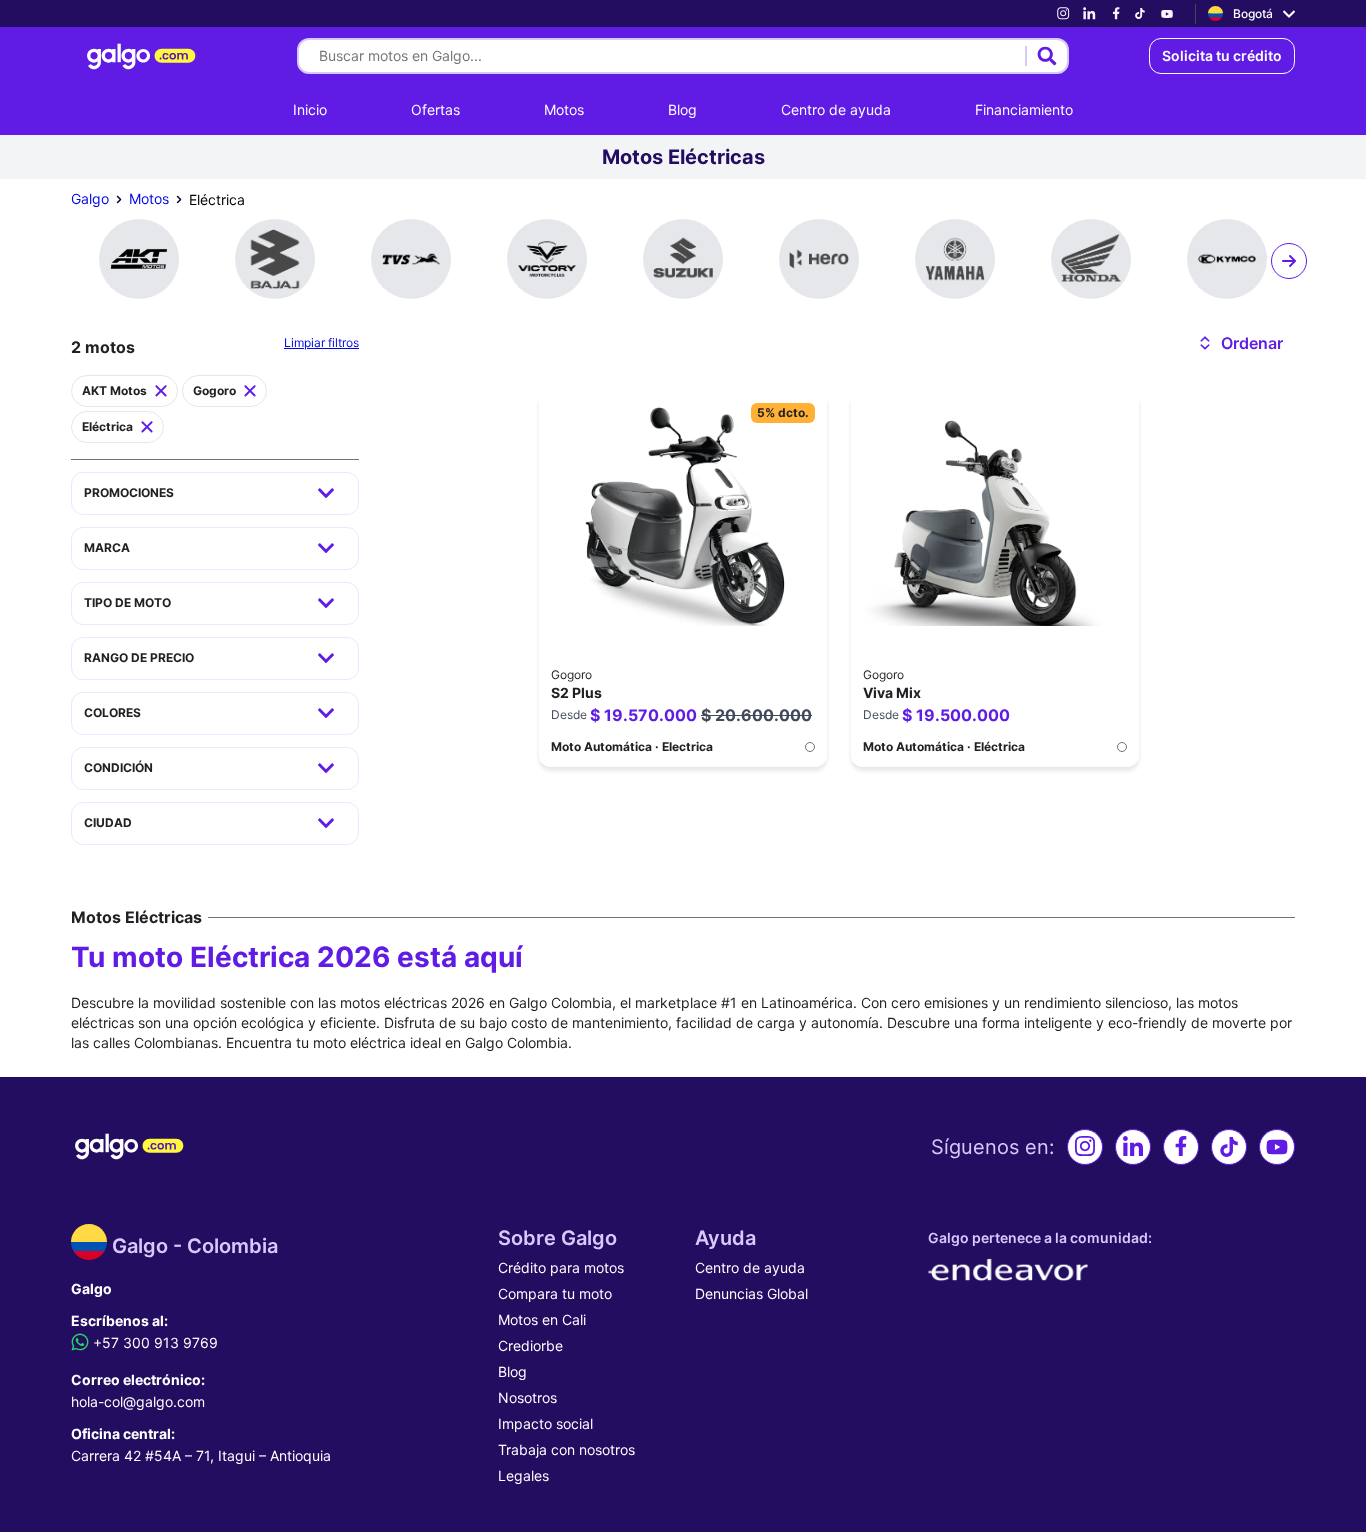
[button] (1239, 343)
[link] (1063, 13)
